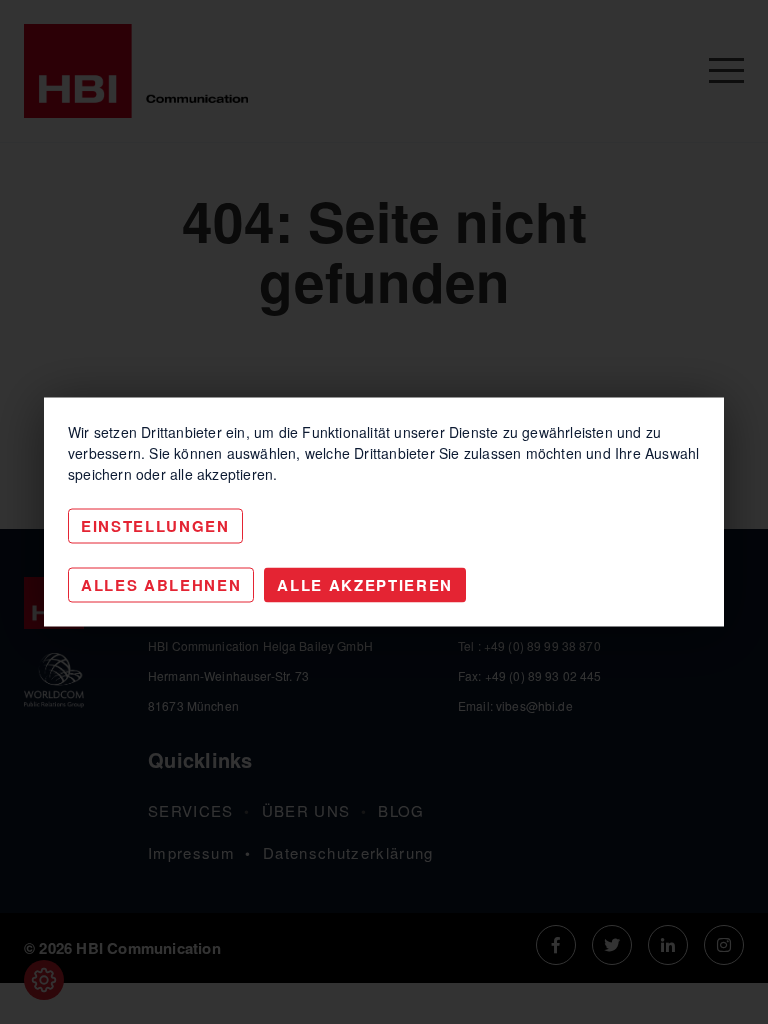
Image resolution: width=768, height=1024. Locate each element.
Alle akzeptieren (365, 585)
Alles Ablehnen (161, 585)
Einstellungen (155, 526)
